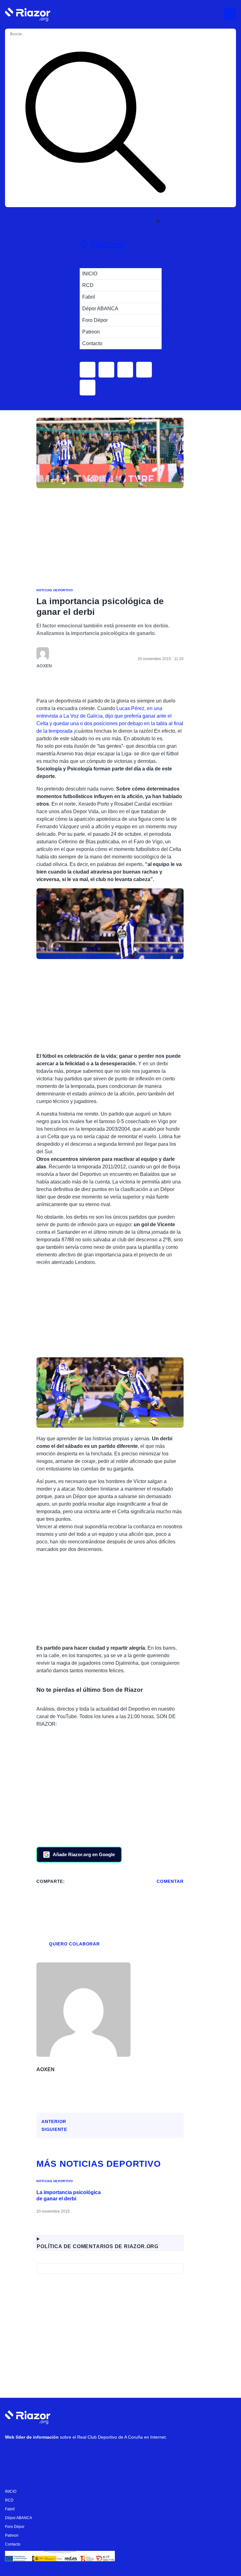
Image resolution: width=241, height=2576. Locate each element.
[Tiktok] (69, 2453)
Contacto (13, 2544)
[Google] (107, 2453)
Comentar (170, 1881)
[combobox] (34, 34)
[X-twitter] (51, 2453)
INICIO (11, 2491)
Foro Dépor (15, 2527)
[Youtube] (13, 2453)
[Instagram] (32, 2453)
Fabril (10, 2509)
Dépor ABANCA (19, 2518)
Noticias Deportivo (55, 590)
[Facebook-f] (88, 2453)
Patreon (12, 2535)
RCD (9, 2500)
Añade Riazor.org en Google (84, 1854)
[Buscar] (95, 123)
